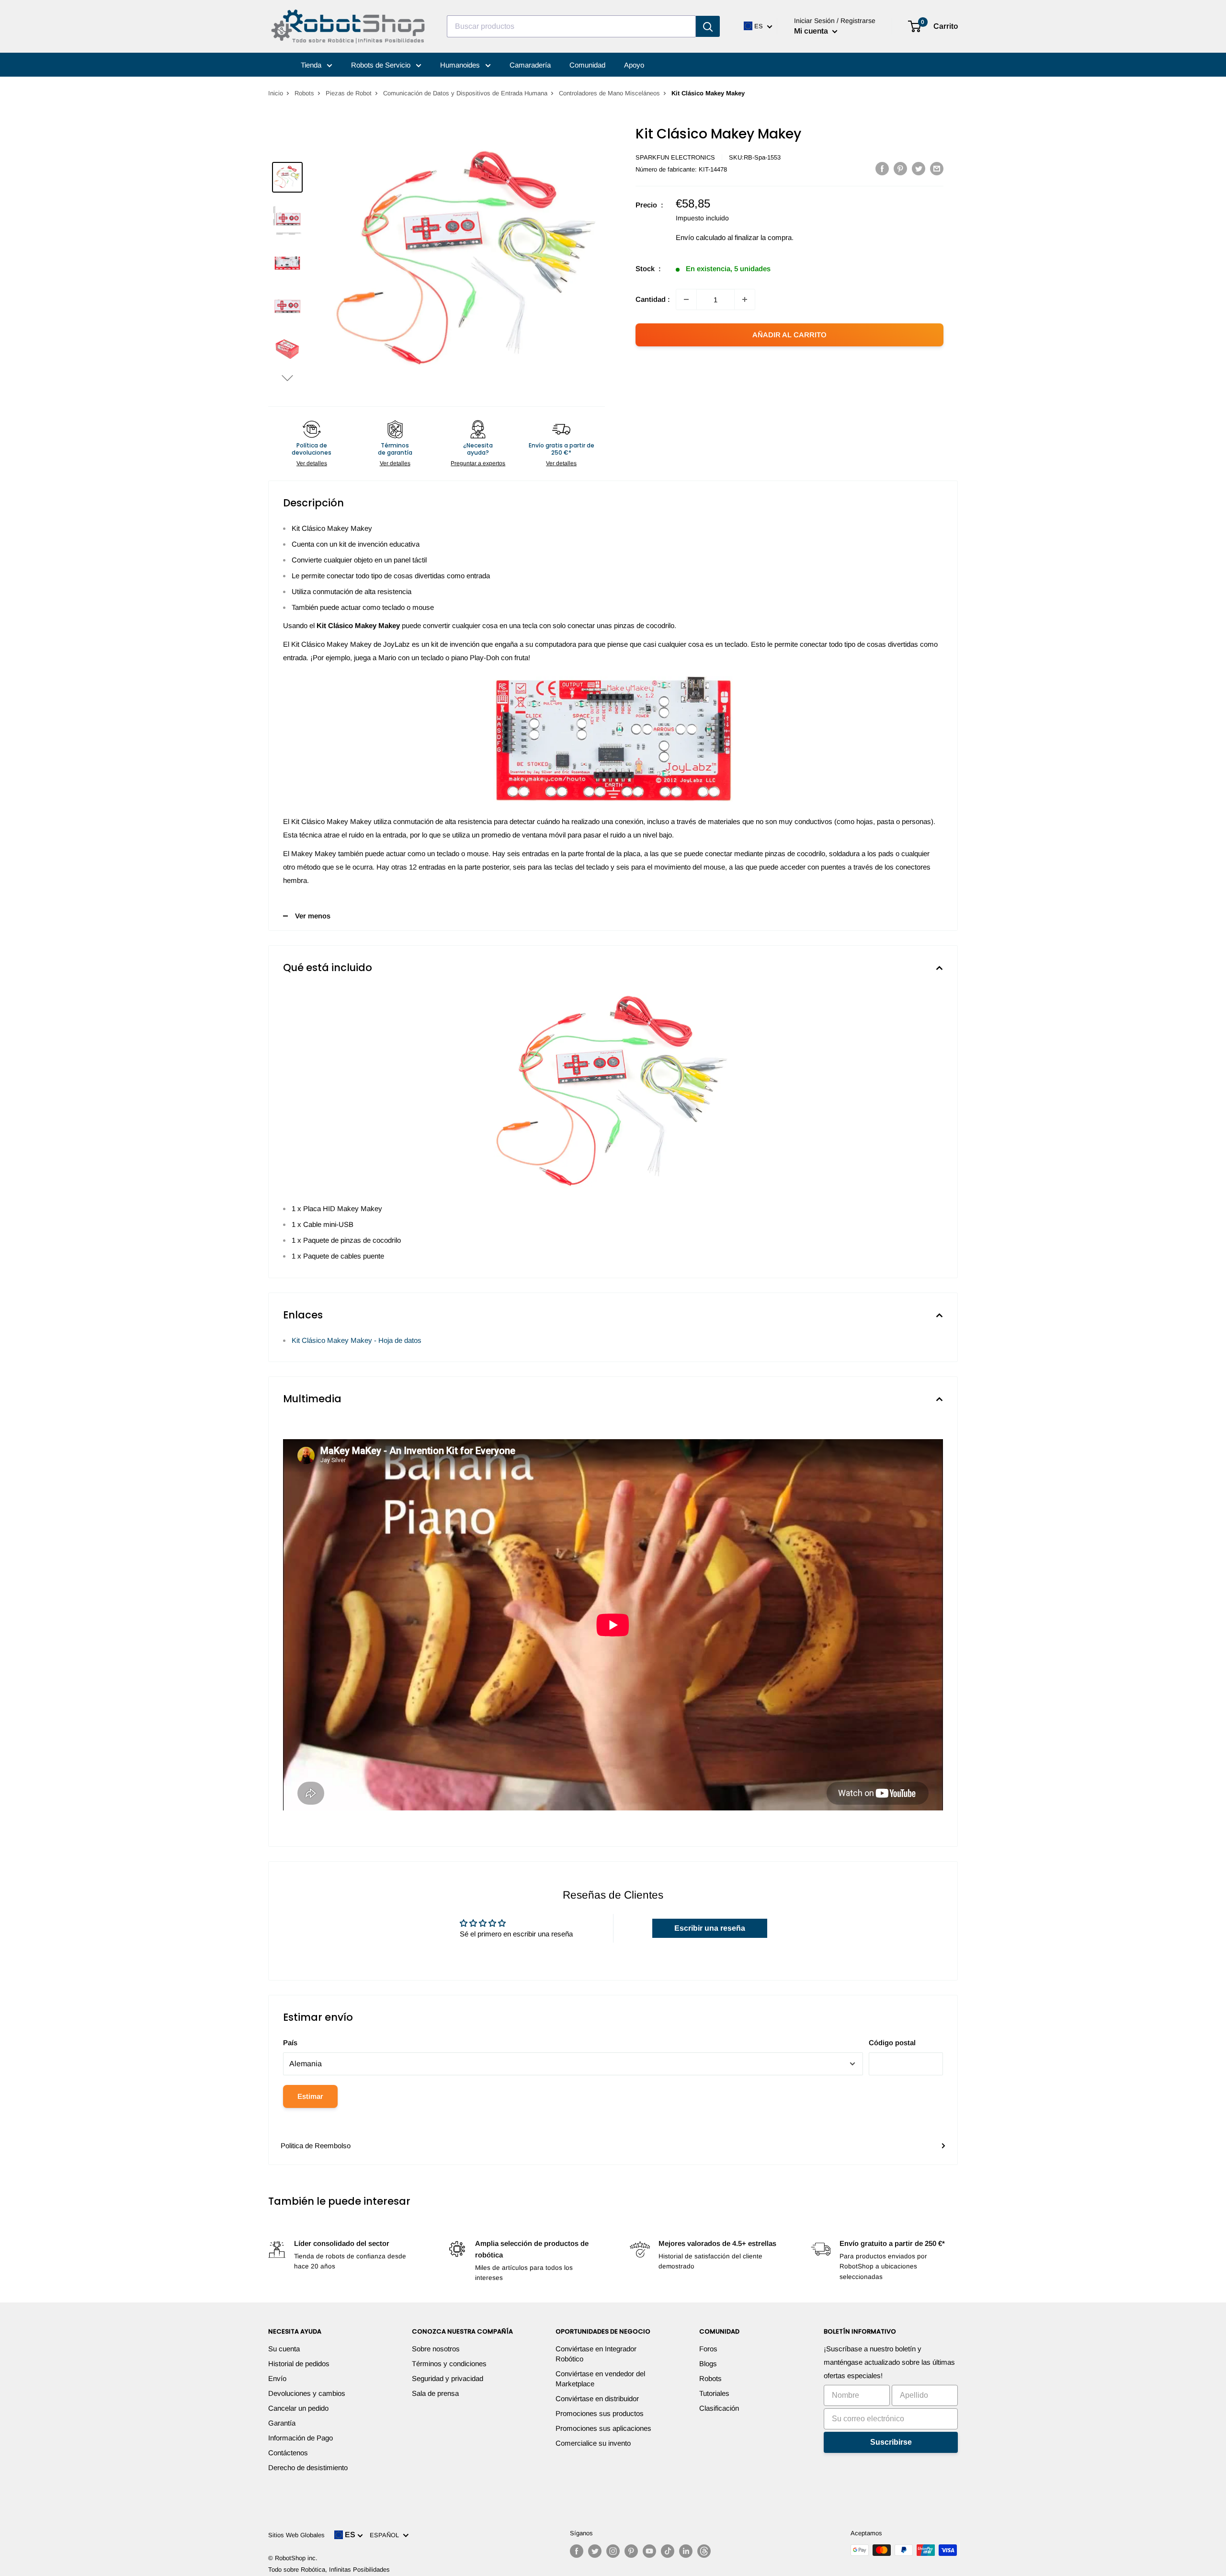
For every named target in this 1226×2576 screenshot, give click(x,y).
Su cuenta (284, 2349)
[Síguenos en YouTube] (649, 2551)
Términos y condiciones (449, 2364)
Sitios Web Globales (296, 2535)
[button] (287, 378)
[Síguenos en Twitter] (595, 2551)
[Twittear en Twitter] (919, 168)
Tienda (312, 65)
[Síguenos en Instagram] (613, 2551)
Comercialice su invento (593, 2443)
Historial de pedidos (299, 2364)
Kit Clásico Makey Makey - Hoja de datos (357, 1340)
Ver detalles (312, 463)
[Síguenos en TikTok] (668, 2551)
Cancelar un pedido (298, 2408)
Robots (304, 93)
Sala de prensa (435, 2393)
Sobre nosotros (436, 2349)
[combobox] (571, 26)
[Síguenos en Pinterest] (631, 2551)
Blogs (708, 2364)
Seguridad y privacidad (448, 2378)
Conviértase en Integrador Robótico (596, 2354)
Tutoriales (714, 2393)
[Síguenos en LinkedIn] (686, 2551)
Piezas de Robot (349, 93)
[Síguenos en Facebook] (577, 2551)
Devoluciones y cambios (307, 2393)
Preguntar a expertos (478, 463)
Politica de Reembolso (316, 2146)
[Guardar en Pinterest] (900, 168)
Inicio (276, 93)
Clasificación (719, 2408)
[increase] (745, 299)
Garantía (282, 2423)
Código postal (892, 2043)
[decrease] (686, 299)
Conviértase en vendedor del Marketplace (600, 2379)
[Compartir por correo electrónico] (937, 168)
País (290, 2043)
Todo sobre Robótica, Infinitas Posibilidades (329, 2570)
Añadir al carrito (789, 335)
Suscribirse (891, 2442)
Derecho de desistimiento (308, 2467)
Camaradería (530, 65)
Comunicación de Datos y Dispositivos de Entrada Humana (465, 93)
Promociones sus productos (600, 2413)
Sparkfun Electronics (675, 157)
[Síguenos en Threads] (704, 2551)
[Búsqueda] (708, 26)
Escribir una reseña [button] (710, 1928)
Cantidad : (653, 299)
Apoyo (634, 65)
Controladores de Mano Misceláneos (609, 93)
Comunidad (587, 65)
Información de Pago (301, 2438)
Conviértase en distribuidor (597, 2399)
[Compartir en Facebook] (882, 168)
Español (386, 2535)
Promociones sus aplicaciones (603, 2428)
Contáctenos (288, 2453)
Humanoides (461, 65)
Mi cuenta (812, 31)
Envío (277, 2378)
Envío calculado (701, 237)
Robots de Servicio (382, 65)
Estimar (310, 2096)
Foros (708, 2349)
